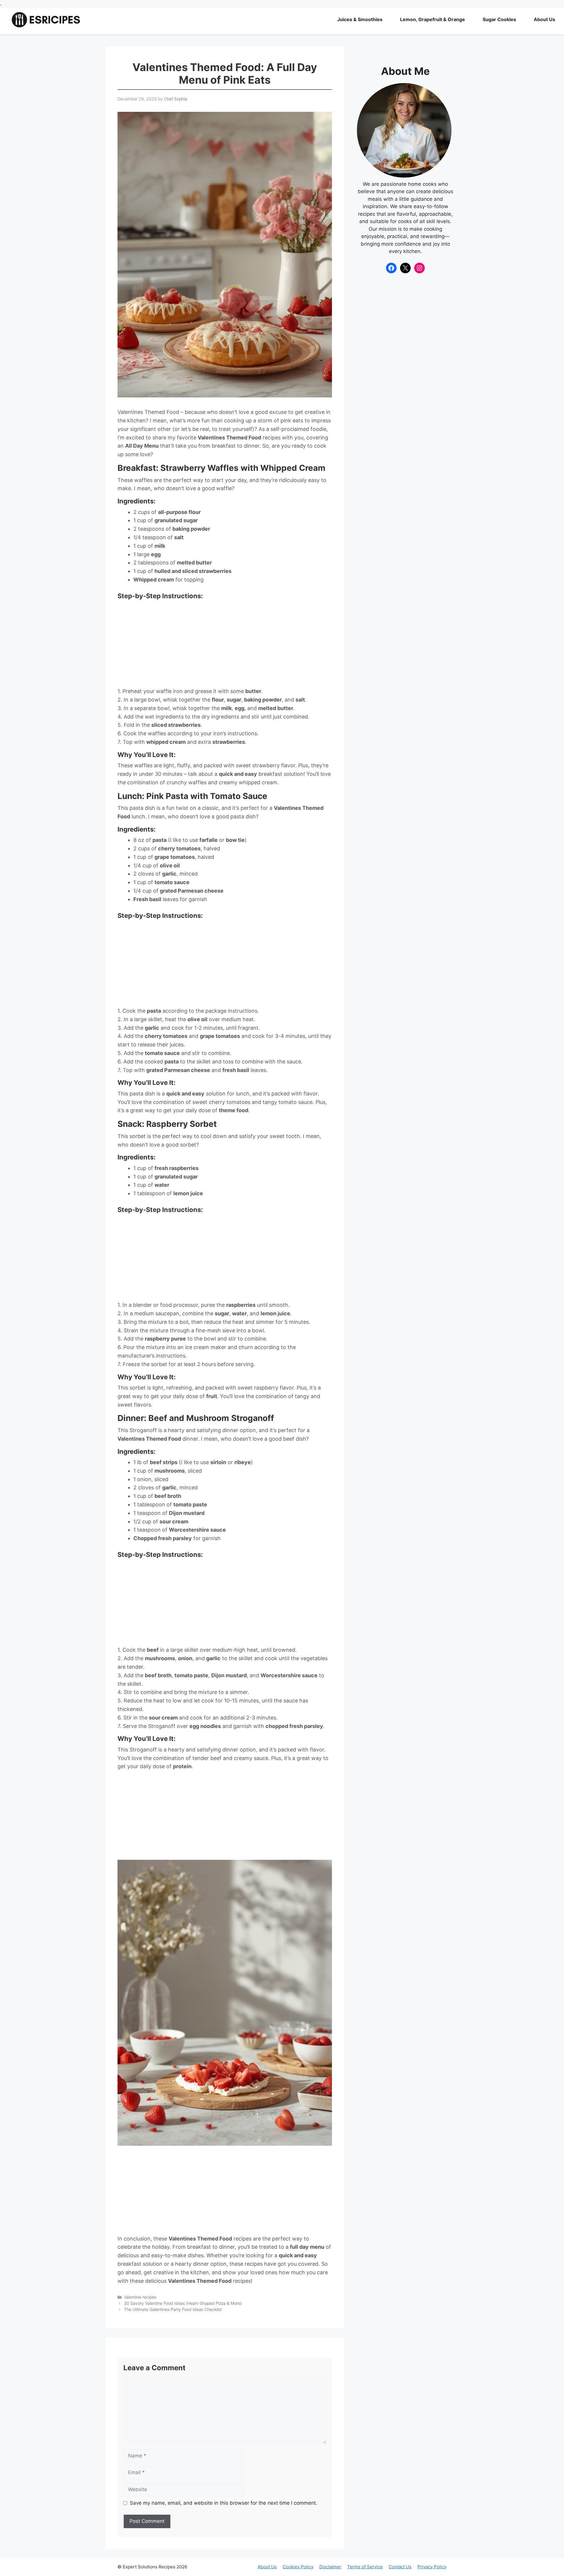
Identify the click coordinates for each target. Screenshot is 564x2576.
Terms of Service (365, 2567)
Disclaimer (330, 2567)
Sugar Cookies (499, 19)
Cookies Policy (298, 2567)
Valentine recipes (140, 2297)
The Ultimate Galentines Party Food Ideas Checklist (173, 2309)
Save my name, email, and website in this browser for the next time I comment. (224, 2503)
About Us (544, 19)
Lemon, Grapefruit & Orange (433, 19)
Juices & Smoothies (360, 19)
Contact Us (400, 2567)
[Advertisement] (225, 644)
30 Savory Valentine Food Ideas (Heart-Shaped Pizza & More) (183, 2303)
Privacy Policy (432, 2567)
